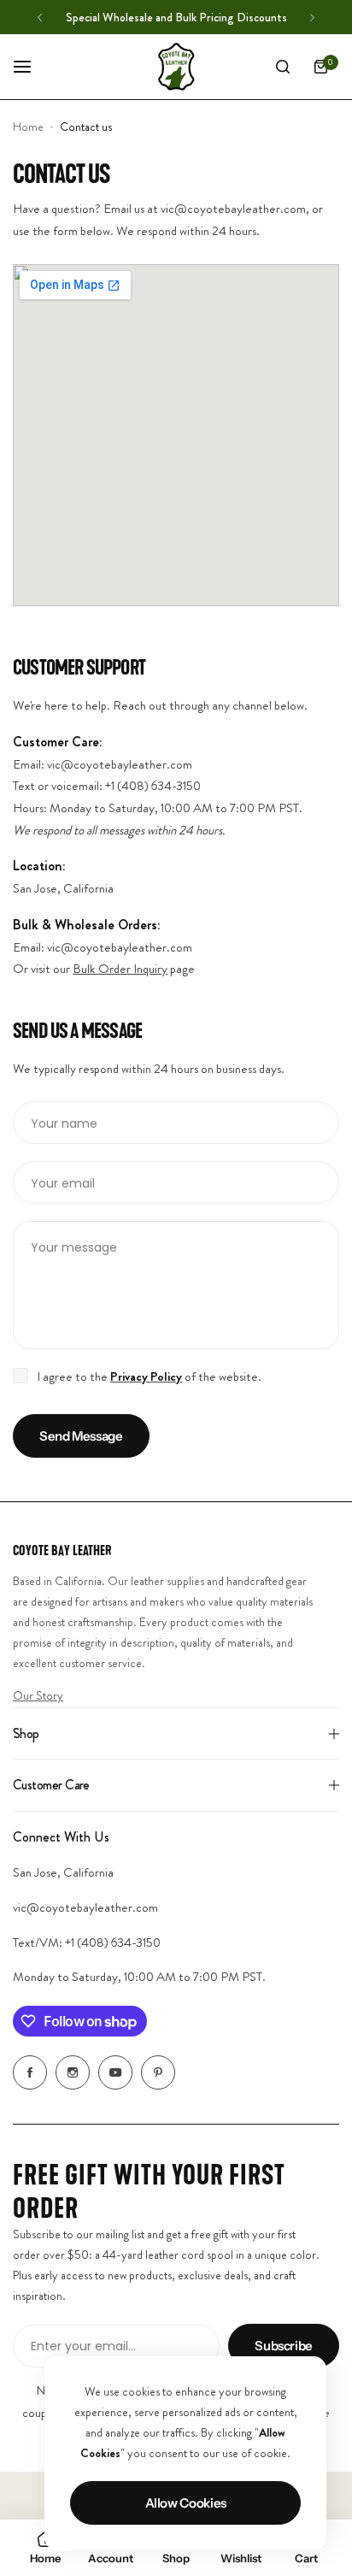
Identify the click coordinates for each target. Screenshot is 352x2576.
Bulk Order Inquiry (120, 969)
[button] (40, 18)
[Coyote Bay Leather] (176, 67)
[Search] (283, 67)
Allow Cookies (186, 2503)
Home (28, 127)
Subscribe (284, 2346)
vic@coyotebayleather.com (85, 1907)
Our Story (38, 1695)
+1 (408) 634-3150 (113, 1942)
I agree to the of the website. (149, 1376)
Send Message (81, 1436)
